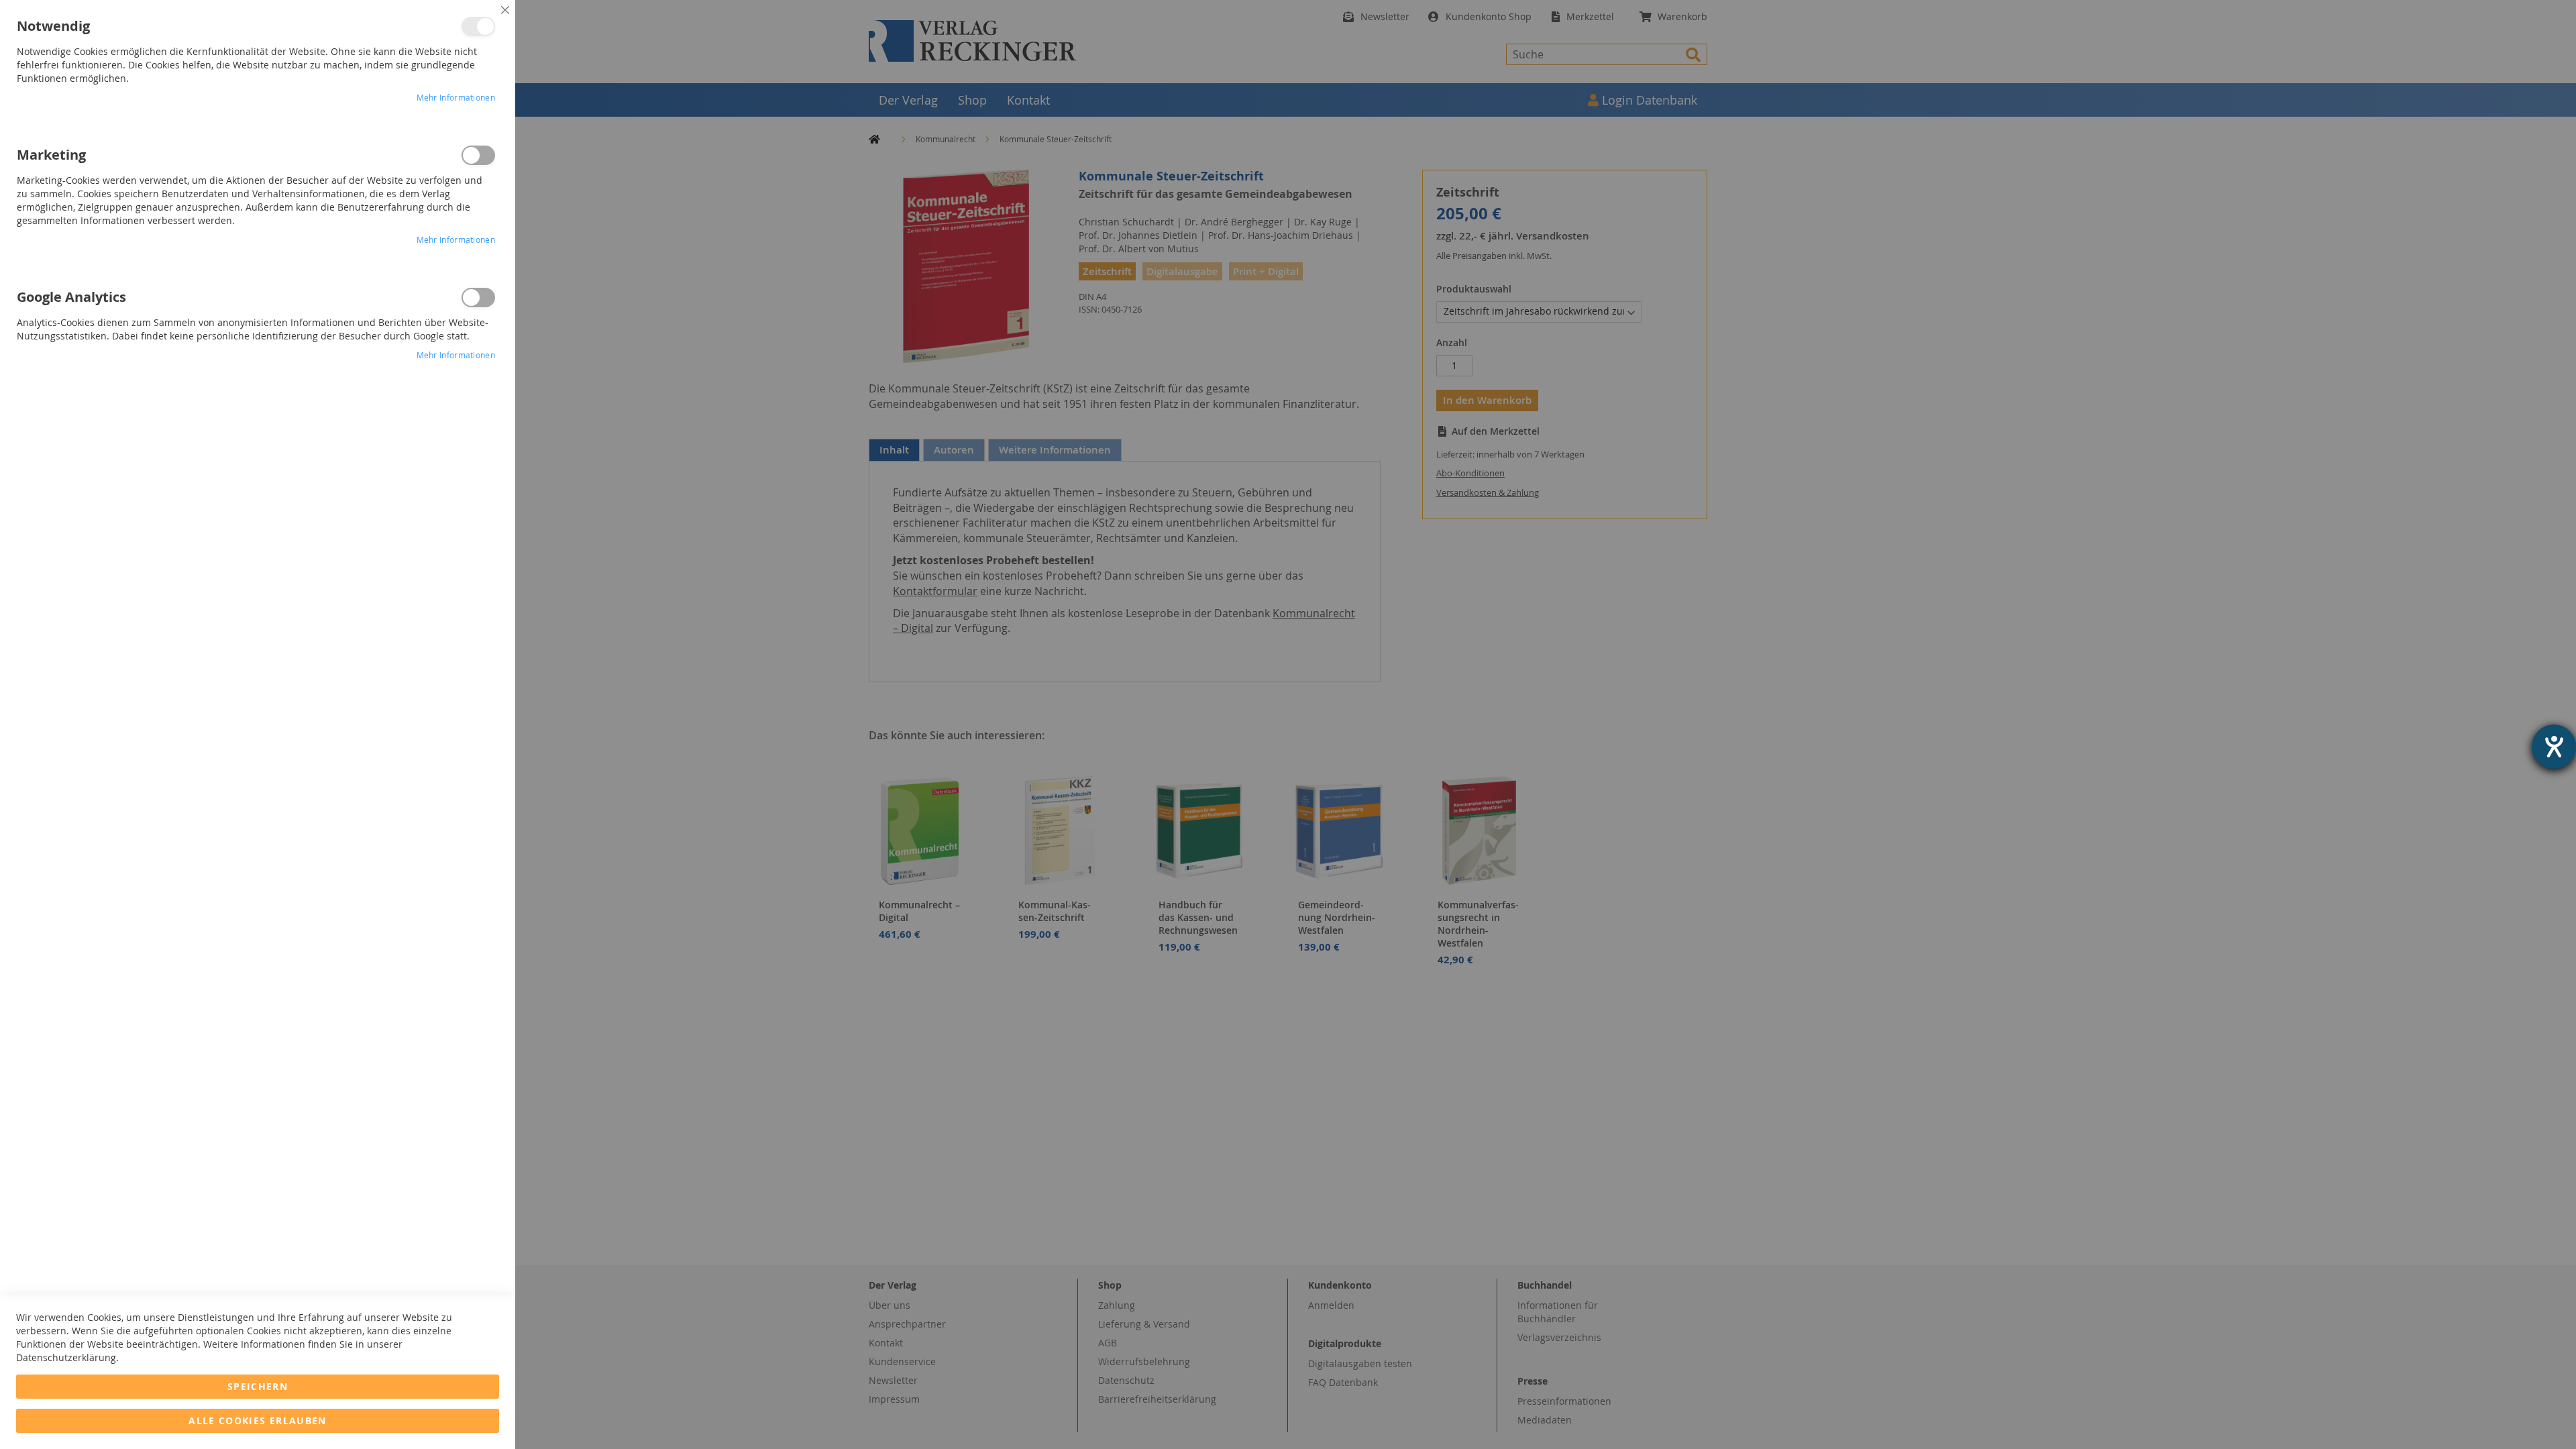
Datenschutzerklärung (66, 1357)
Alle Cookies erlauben (257, 1420)
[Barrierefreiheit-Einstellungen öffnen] (2554, 747)
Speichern (258, 1386)
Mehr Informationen (456, 97)
